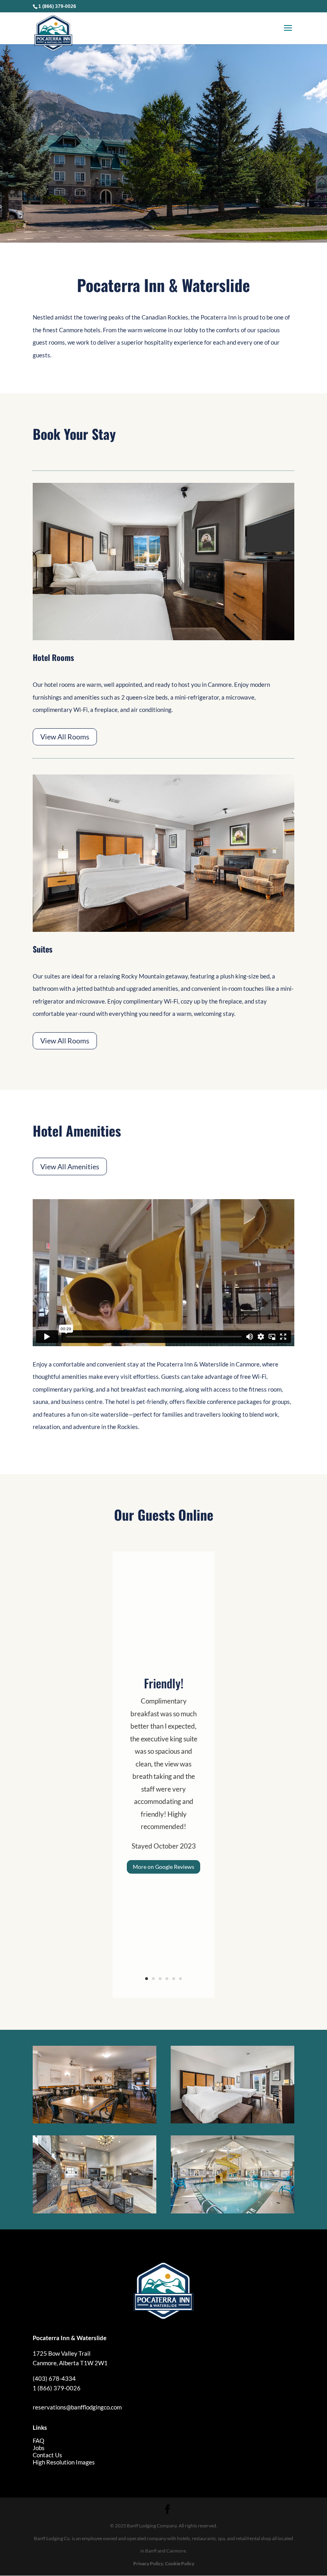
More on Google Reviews (163, 1867)
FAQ (38, 2441)
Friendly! (164, 1683)
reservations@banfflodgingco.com (77, 2407)
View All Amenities (70, 1166)
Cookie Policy (180, 2563)
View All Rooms (65, 737)
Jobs (39, 2448)
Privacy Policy (148, 2563)
